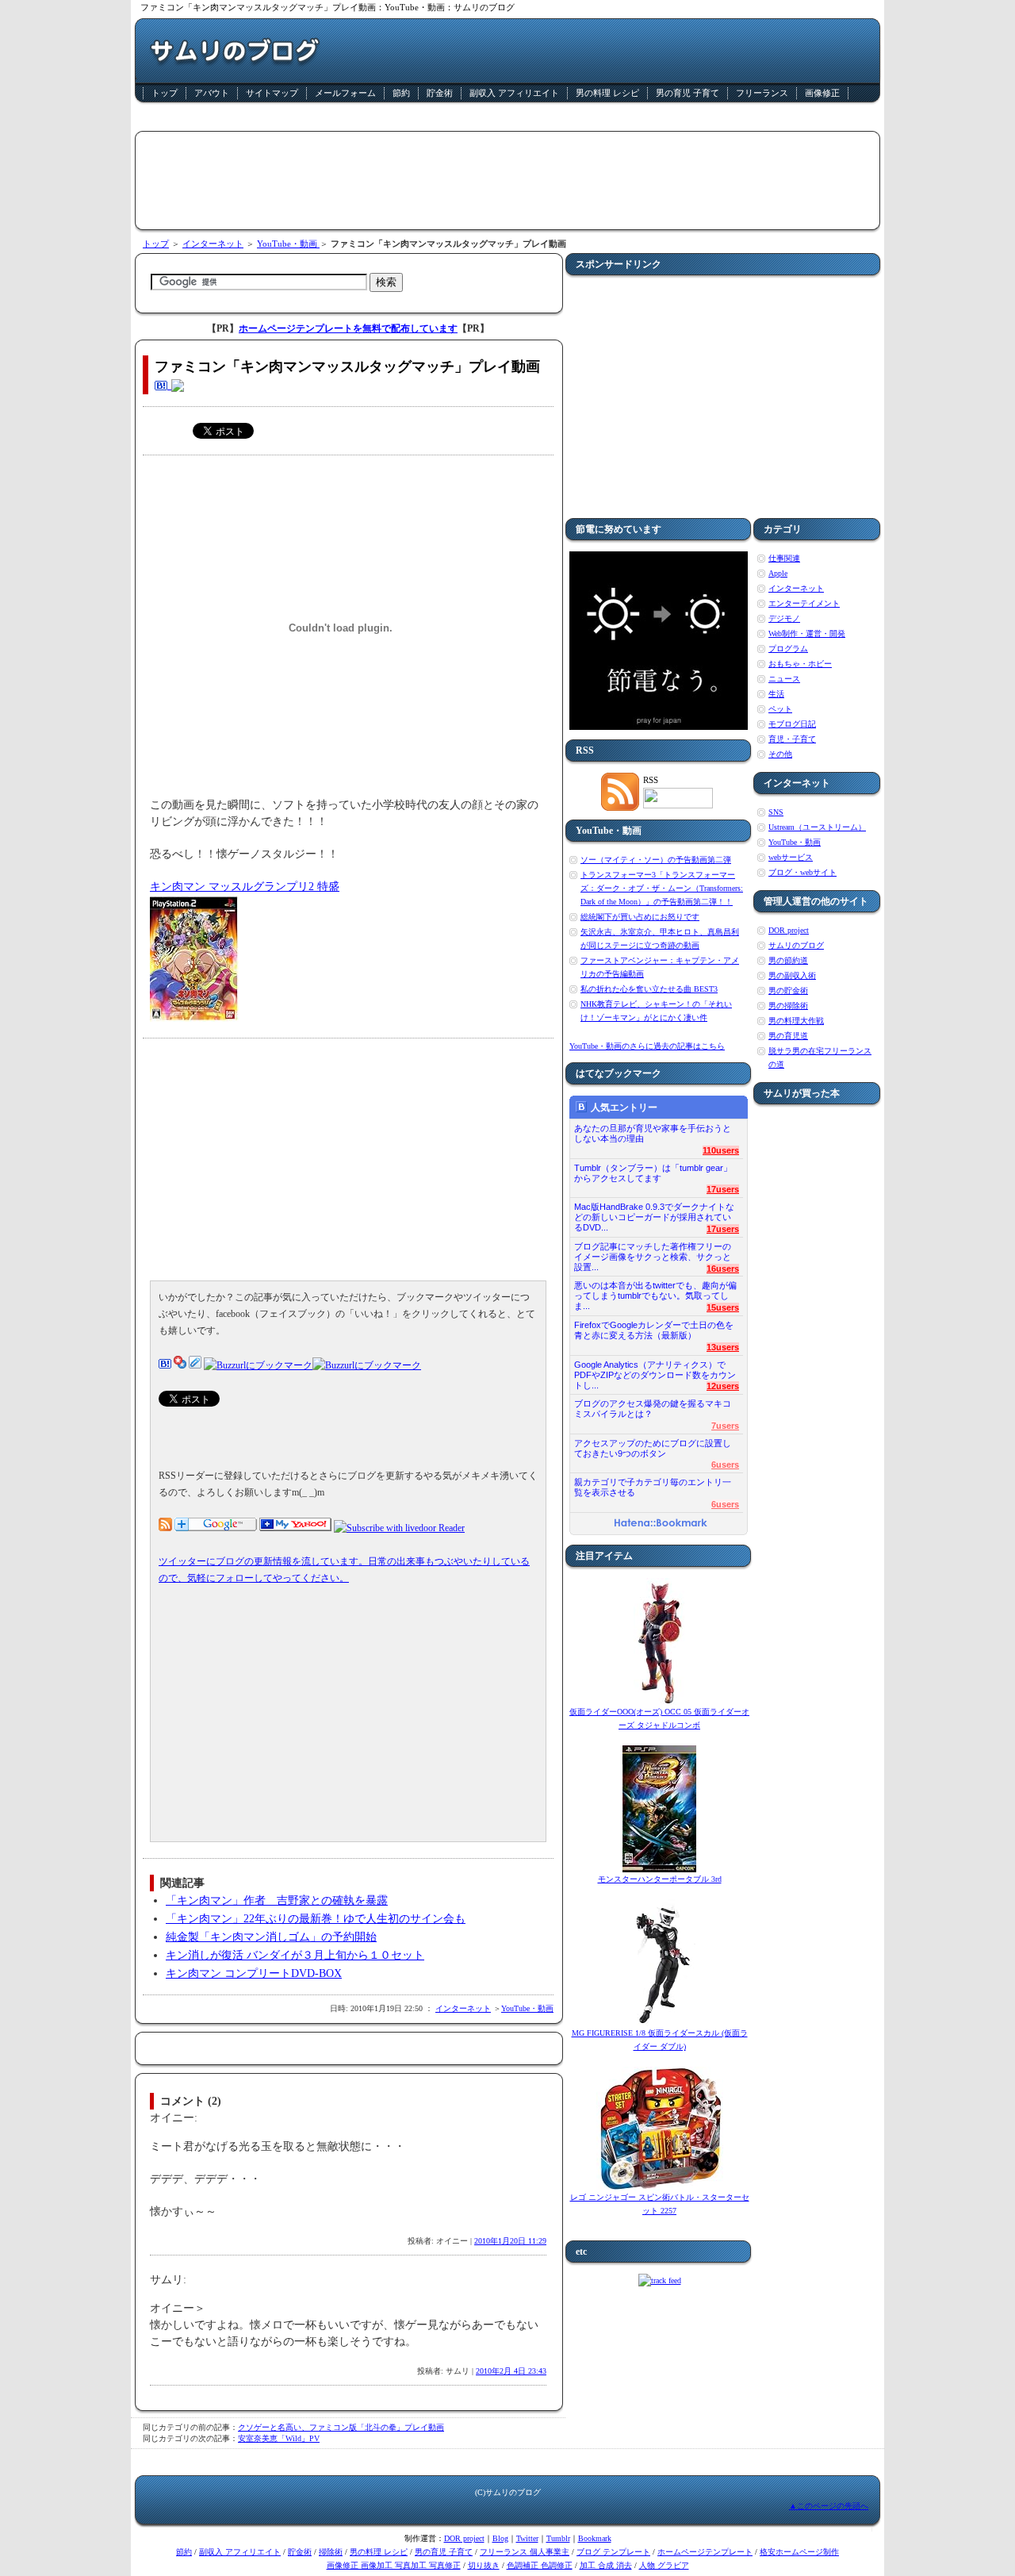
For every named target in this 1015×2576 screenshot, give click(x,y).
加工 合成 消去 (606, 2565)
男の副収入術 (792, 975)
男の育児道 (788, 1036)
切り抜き (484, 2565)
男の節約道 (788, 960)
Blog (500, 2538)
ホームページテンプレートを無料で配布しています (348, 328)
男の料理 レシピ (607, 93)
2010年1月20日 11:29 (510, 2241)
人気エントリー (624, 1108)
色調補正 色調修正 (540, 2565)
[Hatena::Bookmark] (661, 1524)
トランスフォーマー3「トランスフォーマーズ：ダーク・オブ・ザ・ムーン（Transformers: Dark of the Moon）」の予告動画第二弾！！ (662, 888)
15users (723, 1307)
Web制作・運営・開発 (807, 633)
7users (725, 1426)
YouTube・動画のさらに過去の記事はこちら (647, 1046)
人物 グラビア (664, 2565)
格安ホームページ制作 (799, 2552)
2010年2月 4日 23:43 (511, 2371)
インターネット (213, 244)
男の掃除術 (788, 1006)
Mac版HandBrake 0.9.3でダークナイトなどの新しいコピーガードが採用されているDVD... (654, 1213)
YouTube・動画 (288, 244)
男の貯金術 (788, 990)
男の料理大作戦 (796, 1021)
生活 (776, 694)
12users (723, 1386)
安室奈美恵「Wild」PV (279, 2438)
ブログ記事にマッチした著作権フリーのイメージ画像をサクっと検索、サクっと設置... (653, 1252)
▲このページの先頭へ (829, 2506)
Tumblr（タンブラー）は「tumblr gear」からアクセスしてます (653, 1173)
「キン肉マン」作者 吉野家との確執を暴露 (277, 1900)
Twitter (527, 2538)
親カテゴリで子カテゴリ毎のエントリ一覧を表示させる (653, 1487)
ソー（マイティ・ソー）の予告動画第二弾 (656, 860)
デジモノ (784, 618)
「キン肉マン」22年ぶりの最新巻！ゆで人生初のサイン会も (316, 1919)
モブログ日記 (792, 724)
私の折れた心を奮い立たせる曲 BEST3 (649, 989)
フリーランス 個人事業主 (525, 2552)
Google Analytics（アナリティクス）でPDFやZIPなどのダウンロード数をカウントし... (655, 1371)
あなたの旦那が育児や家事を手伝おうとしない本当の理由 (653, 1133)
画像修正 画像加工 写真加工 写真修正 (394, 2565)
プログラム (788, 649)
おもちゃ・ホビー (800, 664)
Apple (778, 573)
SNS (776, 812)
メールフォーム (345, 93)
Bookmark (595, 2538)
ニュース (784, 679)
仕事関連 (784, 558)
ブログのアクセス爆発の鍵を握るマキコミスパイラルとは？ (653, 1409)
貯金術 (440, 93)
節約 (401, 93)
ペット (780, 709)
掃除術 (331, 2552)
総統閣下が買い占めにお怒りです (640, 917)
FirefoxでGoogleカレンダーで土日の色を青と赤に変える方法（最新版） (654, 1330)
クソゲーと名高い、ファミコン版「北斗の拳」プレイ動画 (341, 2427)
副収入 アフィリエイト (514, 93)
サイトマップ (272, 93)
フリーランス (762, 93)
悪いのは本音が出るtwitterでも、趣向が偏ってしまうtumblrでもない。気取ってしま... (655, 1291)
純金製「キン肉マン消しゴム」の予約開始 (271, 1937)
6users (725, 1465)
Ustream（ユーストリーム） (817, 827)
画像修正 (822, 93)
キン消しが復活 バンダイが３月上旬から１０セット (295, 1955)
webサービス (791, 857)
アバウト (212, 93)
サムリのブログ (796, 945)
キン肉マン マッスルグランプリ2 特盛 (245, 887)
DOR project (789, 930)
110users (721, 1150)
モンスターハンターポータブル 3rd (660, 1879)
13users (723, 1347)
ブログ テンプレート (613, 2552)
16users (723, 1269)
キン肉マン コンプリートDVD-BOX (254, 1973)
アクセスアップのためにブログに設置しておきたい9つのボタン (653, 1448)
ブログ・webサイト (802, 872)
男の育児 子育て (688, 93)
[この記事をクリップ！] (195, 1365)
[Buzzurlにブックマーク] (258, 1365)
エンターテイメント (804, 603)
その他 (780, 754)
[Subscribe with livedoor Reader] (399, 1528)
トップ (165, 93)
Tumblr (558, 2538)
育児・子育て (792, 739)
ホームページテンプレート (705, 2552)
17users (723, 1189)
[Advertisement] (507, 119)
